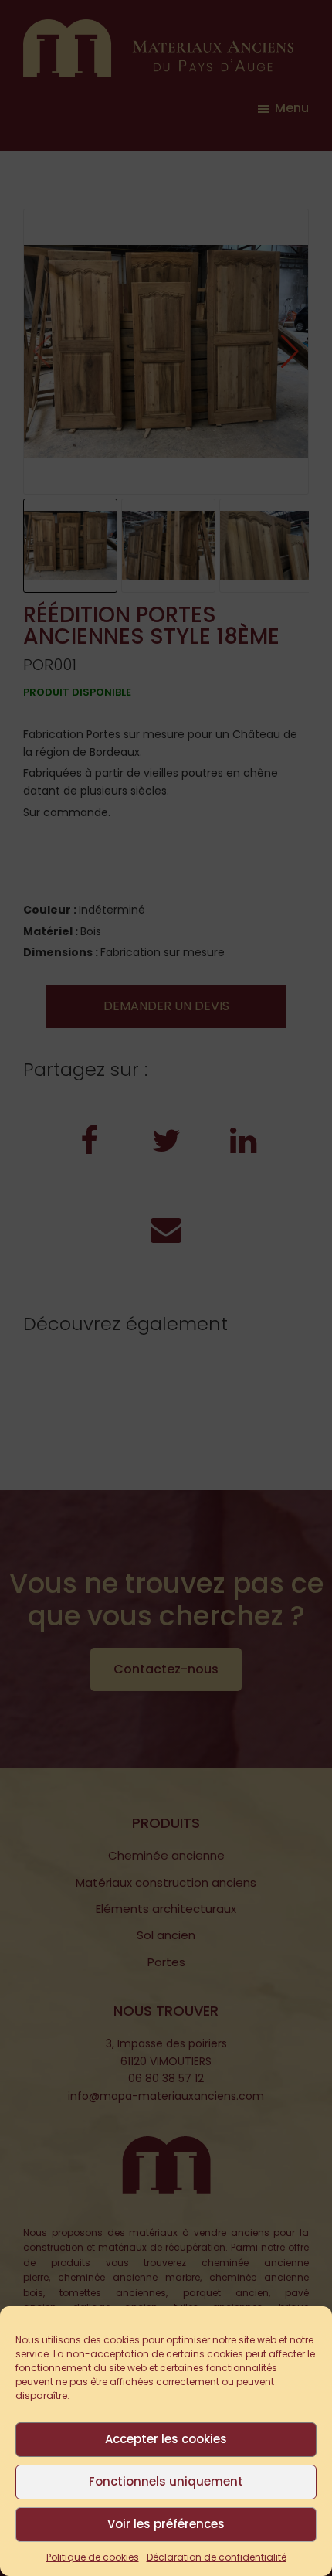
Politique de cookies (93, 2557)
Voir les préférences (166, 2524)
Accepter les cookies (166, 2439)
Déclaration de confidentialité (217, 2557)
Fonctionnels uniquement (166, 2481)
